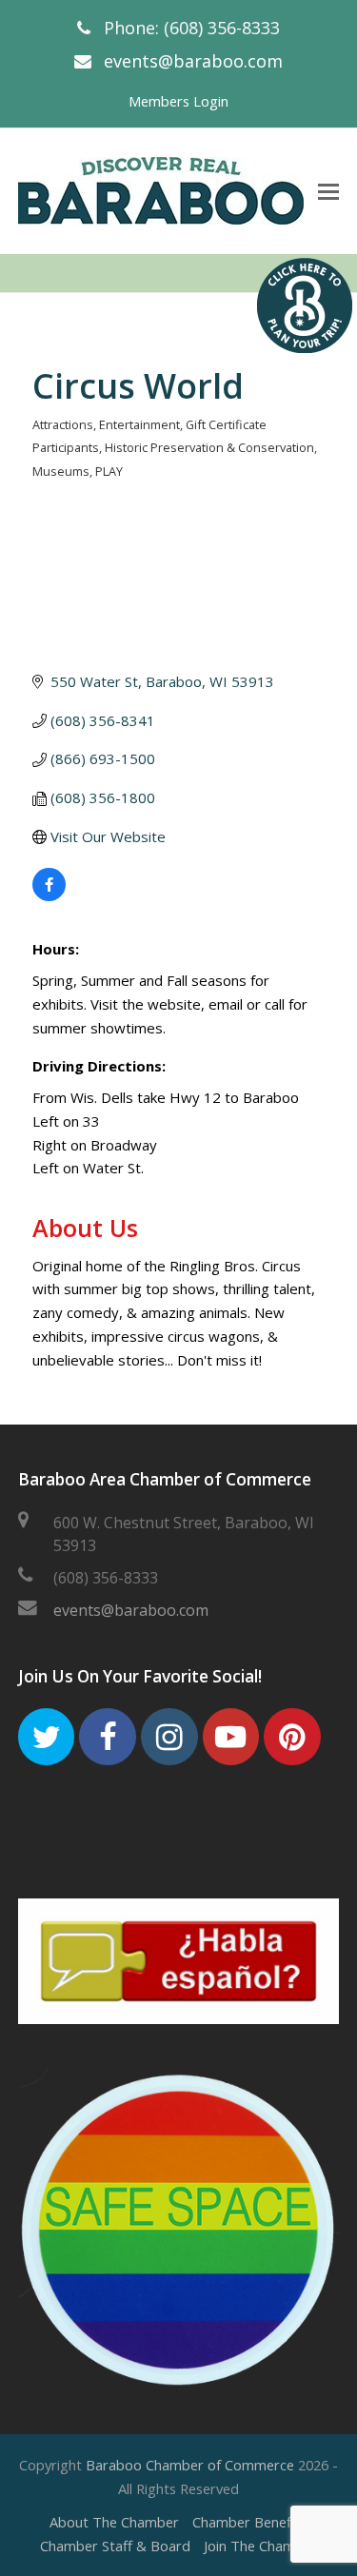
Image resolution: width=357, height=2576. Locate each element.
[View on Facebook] (49, 895)
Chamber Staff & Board (115, 2546)
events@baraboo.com (193, 61)
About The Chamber (114, 2522)
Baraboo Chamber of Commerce (190, 2465)
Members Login (178, 101)
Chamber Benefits (250, 2522)
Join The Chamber (260, 2546)
